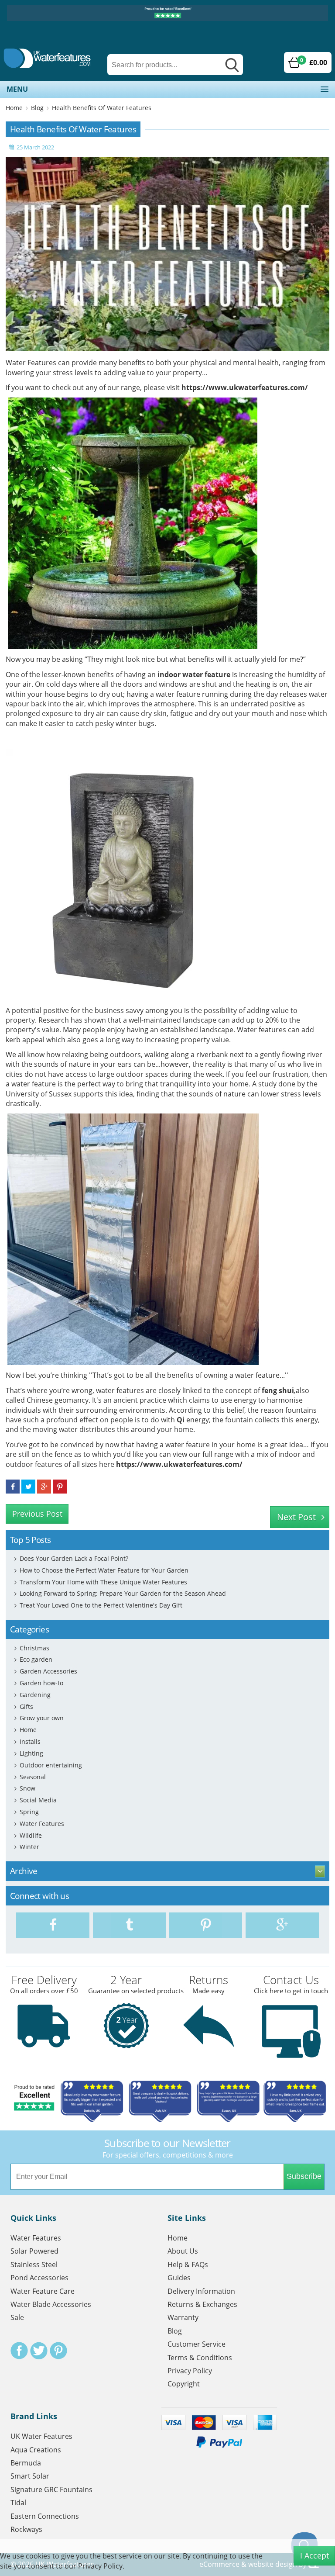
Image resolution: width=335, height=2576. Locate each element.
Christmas (34, 1648)
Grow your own (42, 1718)
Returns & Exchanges (202, 2304)
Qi (181, 1420)
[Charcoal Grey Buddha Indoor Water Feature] (131, 874)
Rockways (26, 2529)
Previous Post (37, 1514)
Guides (179, 2278)
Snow (27, 1788)
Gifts (26, 1706)
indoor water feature (194, 674)
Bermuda (26, 2463)
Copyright (184, 2384)
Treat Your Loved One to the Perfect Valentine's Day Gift (101, 1605)
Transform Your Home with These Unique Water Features (103, 1582)
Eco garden (36, 1659)
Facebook (19, 2351)
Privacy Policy (190, 2371)
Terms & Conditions (200, 2358)
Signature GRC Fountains (51, 2490)
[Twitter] (129, 1925)
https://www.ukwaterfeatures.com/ (245, 387)
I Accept (314, 2555)
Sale (17, 2317)
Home (14, 108)
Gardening (35, 1695)
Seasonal (33, 1777)
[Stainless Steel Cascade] (133, 1239)
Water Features (42, 1824)
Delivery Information (201, 2291)
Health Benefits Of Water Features (102, 108)
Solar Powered (34, 2251)
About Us (183, 2251)
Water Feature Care (43, 2291)
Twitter (39, 2351)
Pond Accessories (39, 2278)
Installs (30, 1741)
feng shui (278, 1390)
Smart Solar (30, 2476)
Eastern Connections (45, 2516)
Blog (37, 108)
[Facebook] (53, 1925)
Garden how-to (41, 1683)
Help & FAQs (188, 2265)
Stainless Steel (34, 2265)
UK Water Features (41, 2436)
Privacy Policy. (101, 2566)
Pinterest (58, 2351)
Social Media (38, 1800)
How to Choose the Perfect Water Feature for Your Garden (104, 1570)
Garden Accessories (48, 1671)
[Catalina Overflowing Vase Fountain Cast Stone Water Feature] (133, 523)
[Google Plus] (282, 1925)
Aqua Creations (36, 2450)
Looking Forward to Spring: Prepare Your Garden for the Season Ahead (123, 1593)
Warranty (183, 2317)
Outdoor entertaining (51, 1765)
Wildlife (31, 1835)
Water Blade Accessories (51, 2304)
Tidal (18, 2503)
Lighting (31, 1753)
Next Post (296, 1517)
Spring (29, 1812)
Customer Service (197, 2344)
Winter (29, 1847)
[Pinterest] (206, 1925)
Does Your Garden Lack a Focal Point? (74, 1558)
